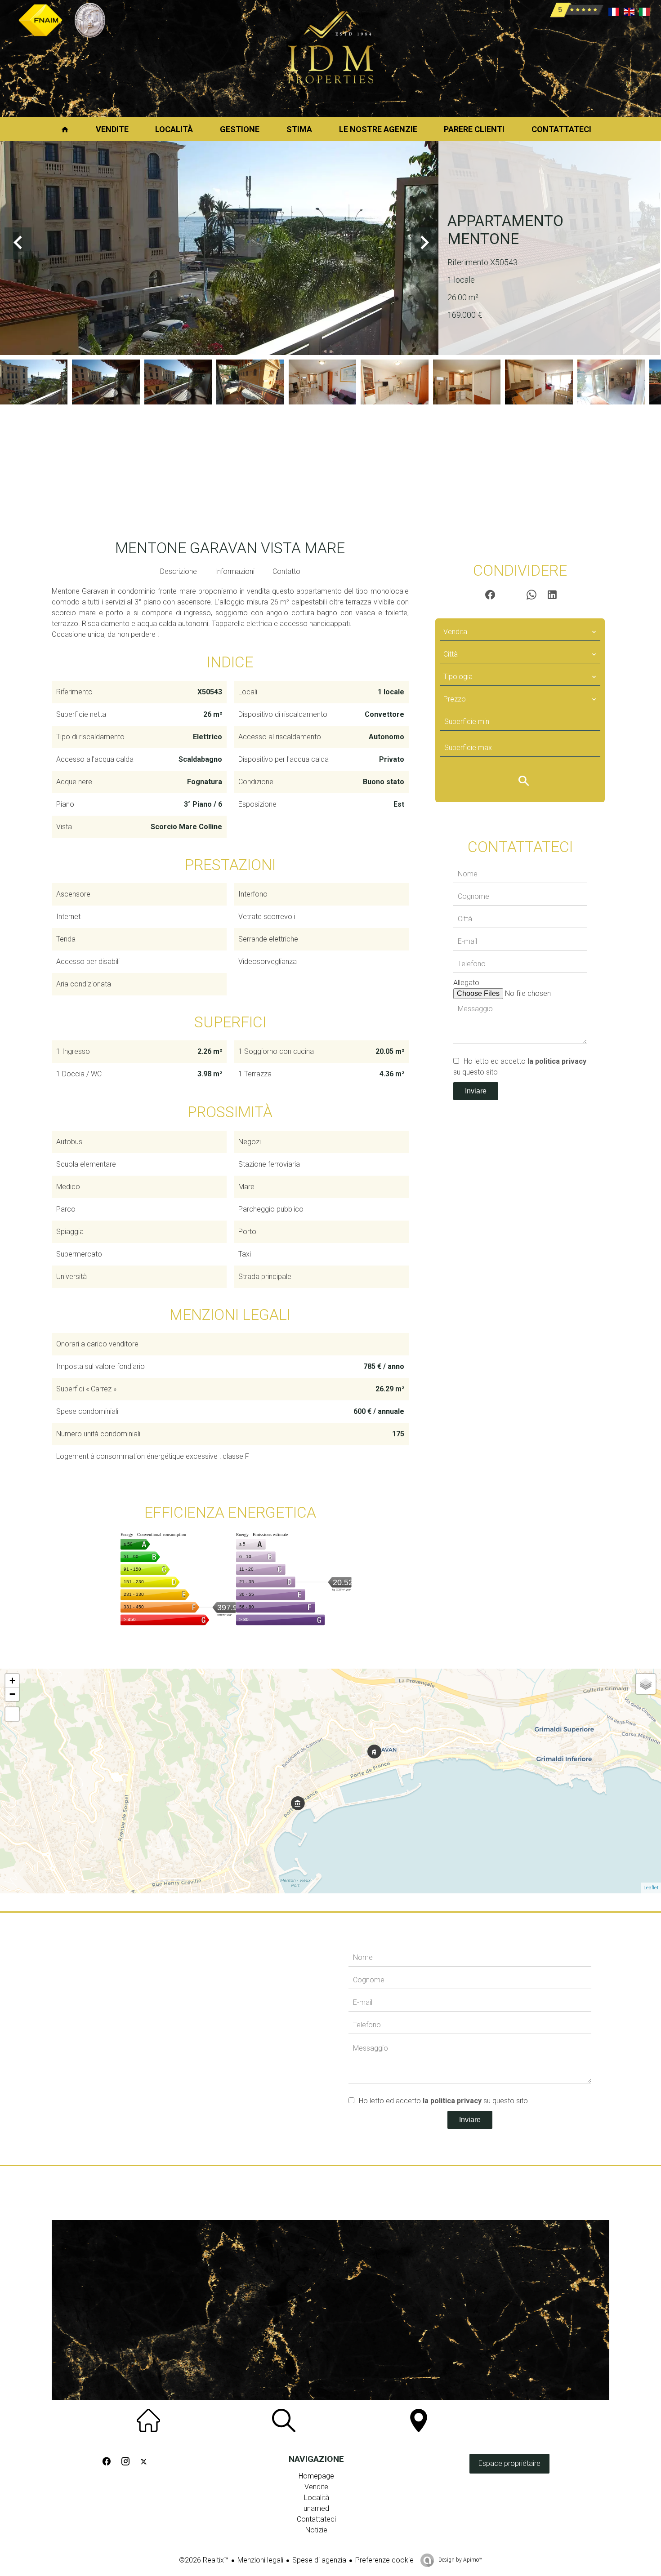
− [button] (12, 1694)
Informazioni (235, 571)
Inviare (476, 1091)
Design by (460, 2560)
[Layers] (646, 1684)
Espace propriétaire (509, 2463)
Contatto (286, 571)
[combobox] (520, 632)
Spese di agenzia (319, 2560)
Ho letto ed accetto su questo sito (443, 2101)
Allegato (466, 983)
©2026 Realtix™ (204, 2560)
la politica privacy (557, 1061)
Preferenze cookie (384, 2560)
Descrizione (179, 571)
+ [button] (12, 1681)
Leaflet (651, 1888)
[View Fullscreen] (12, 1714)
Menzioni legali (260, 2560)
